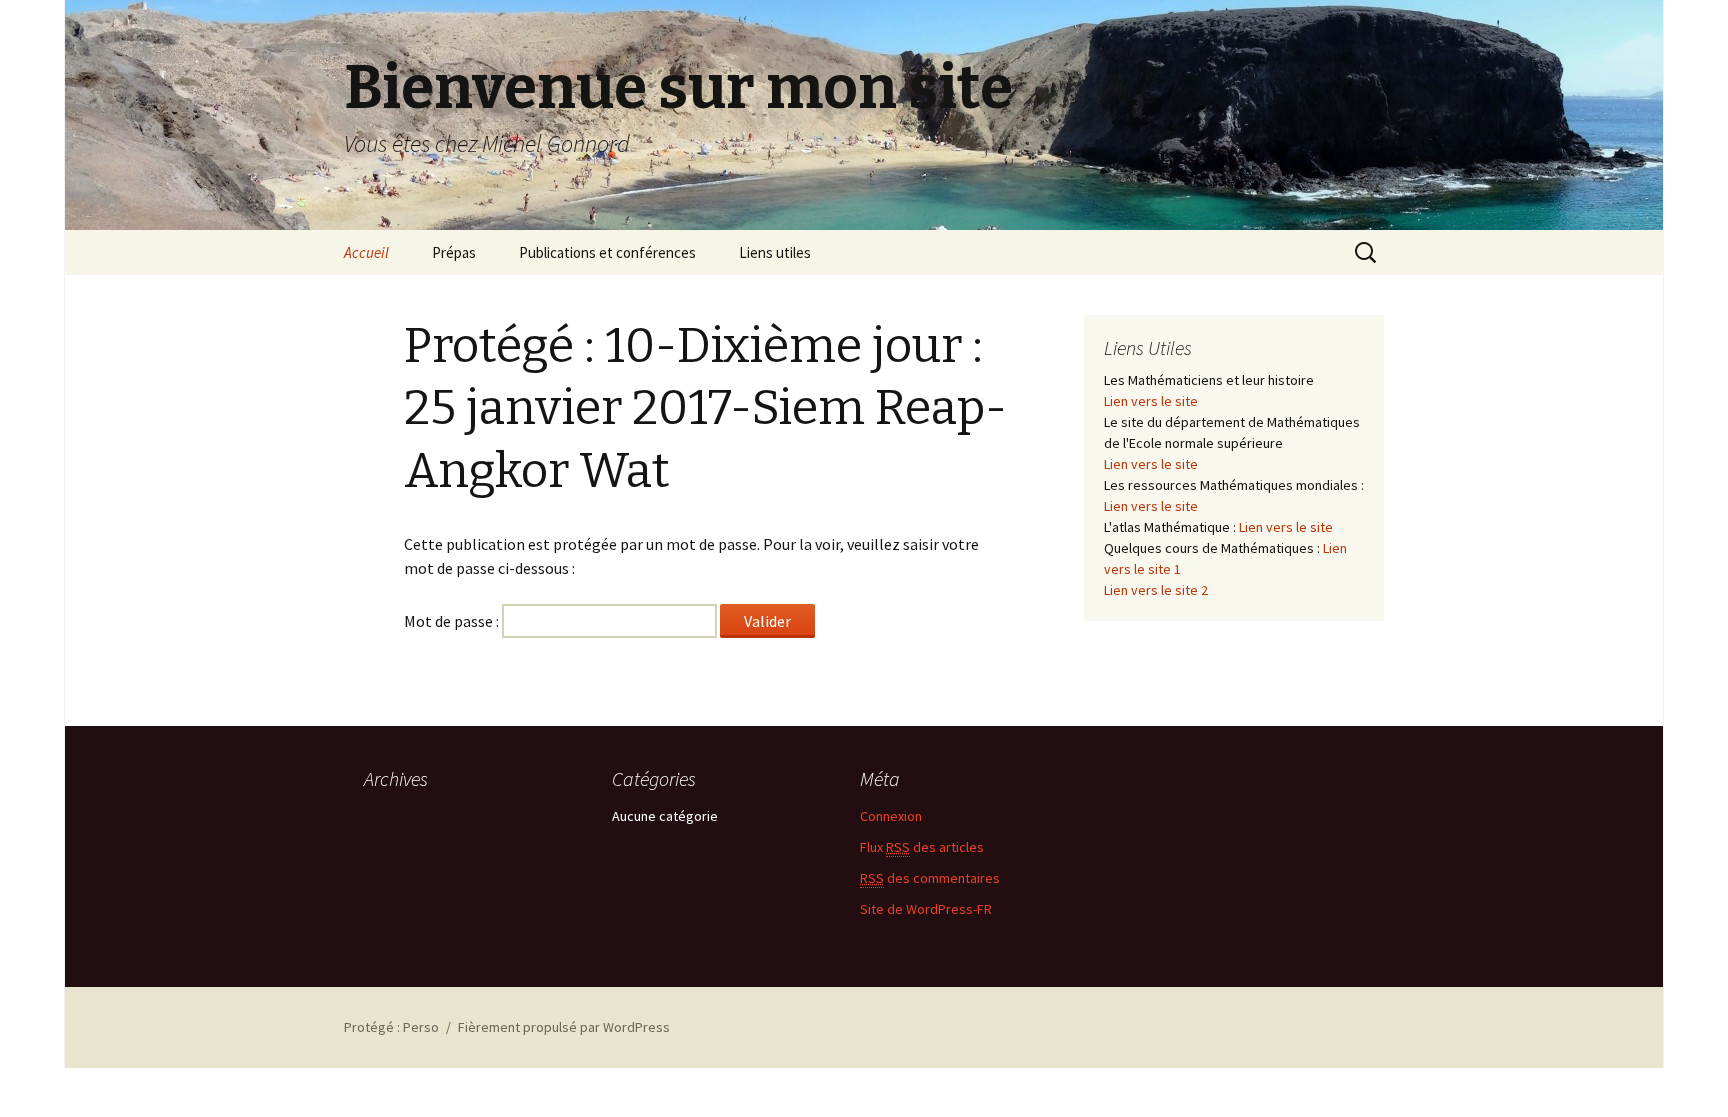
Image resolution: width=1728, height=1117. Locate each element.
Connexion (891, 816)
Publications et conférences (607, 252)
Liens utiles (775, 252)
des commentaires (930, 878)
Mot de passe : (453, 621)
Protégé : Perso (391, 1027)
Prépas (454, 252)
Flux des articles (922, 847)
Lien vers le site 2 (1156, 590)
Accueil (366, 252)
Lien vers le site (1151, 401)
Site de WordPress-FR (926, 909)
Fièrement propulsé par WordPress (564, 1027)
